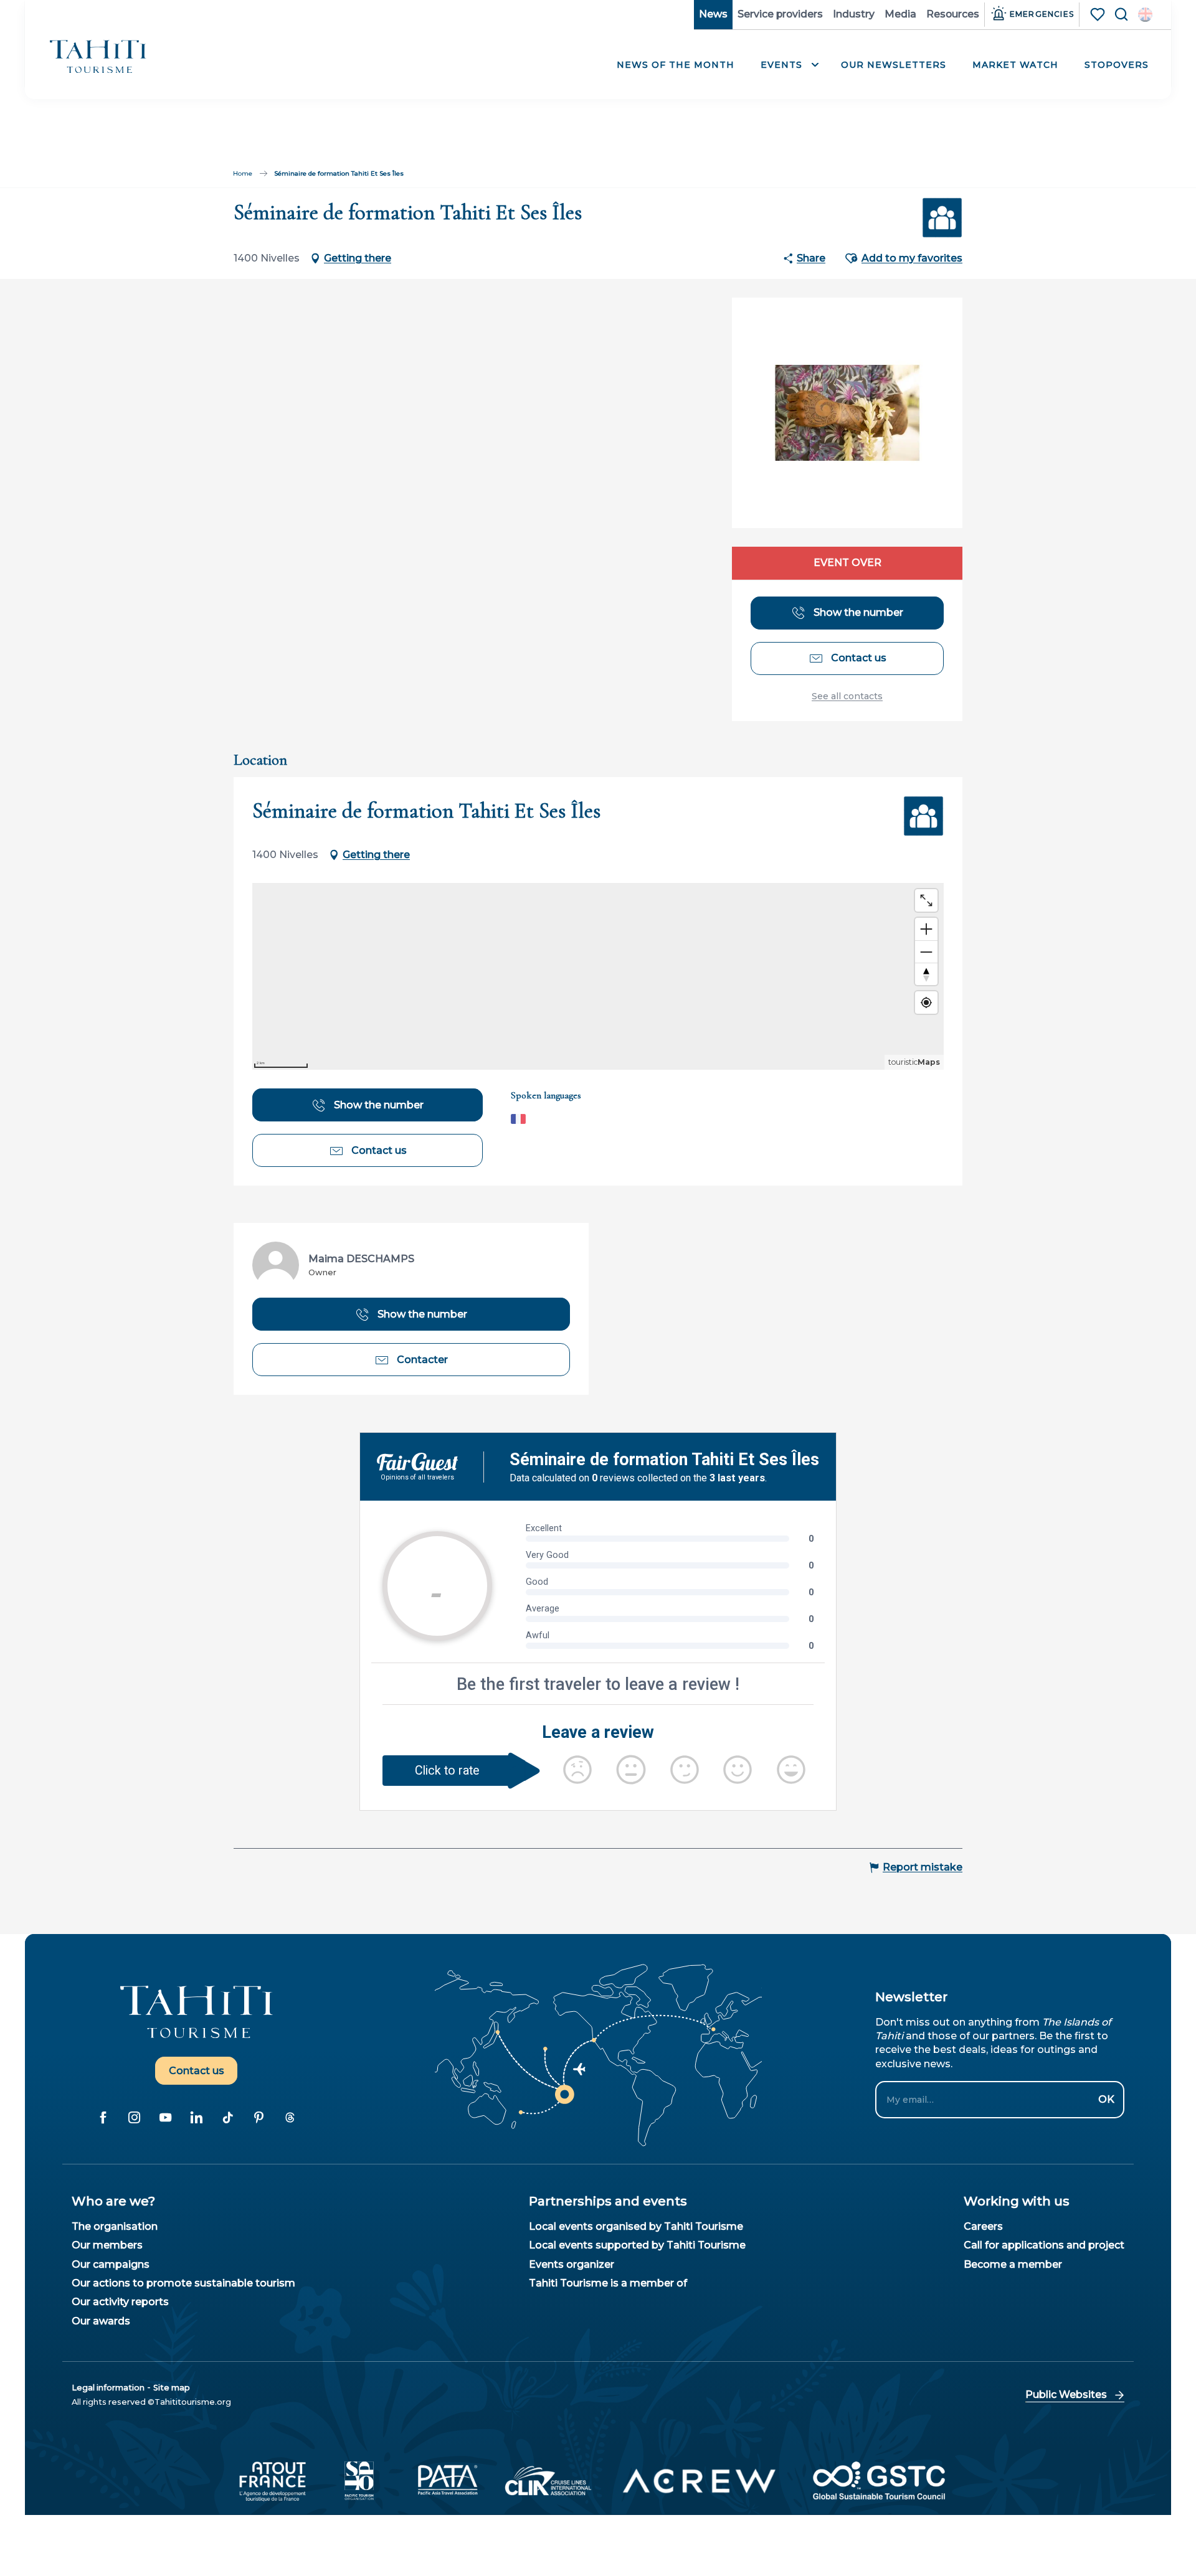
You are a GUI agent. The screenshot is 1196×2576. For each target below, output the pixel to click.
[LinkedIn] (196, 2117)
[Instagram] (134, 2117)
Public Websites (1066, 2394)
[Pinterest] (259, 2117)
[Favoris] (1099, 14)
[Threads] (290, 2117)
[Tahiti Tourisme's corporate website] (98, 56)
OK (1106, 2099)
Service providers (780, 14)
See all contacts (847, 696)
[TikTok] (227, 2117)
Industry (854, 14)
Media (900, 14)
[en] (1145, 15)
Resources (953, 14)
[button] (1145, 15)
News (713, 14)
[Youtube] (165, 2117)
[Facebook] (103, 2117)
